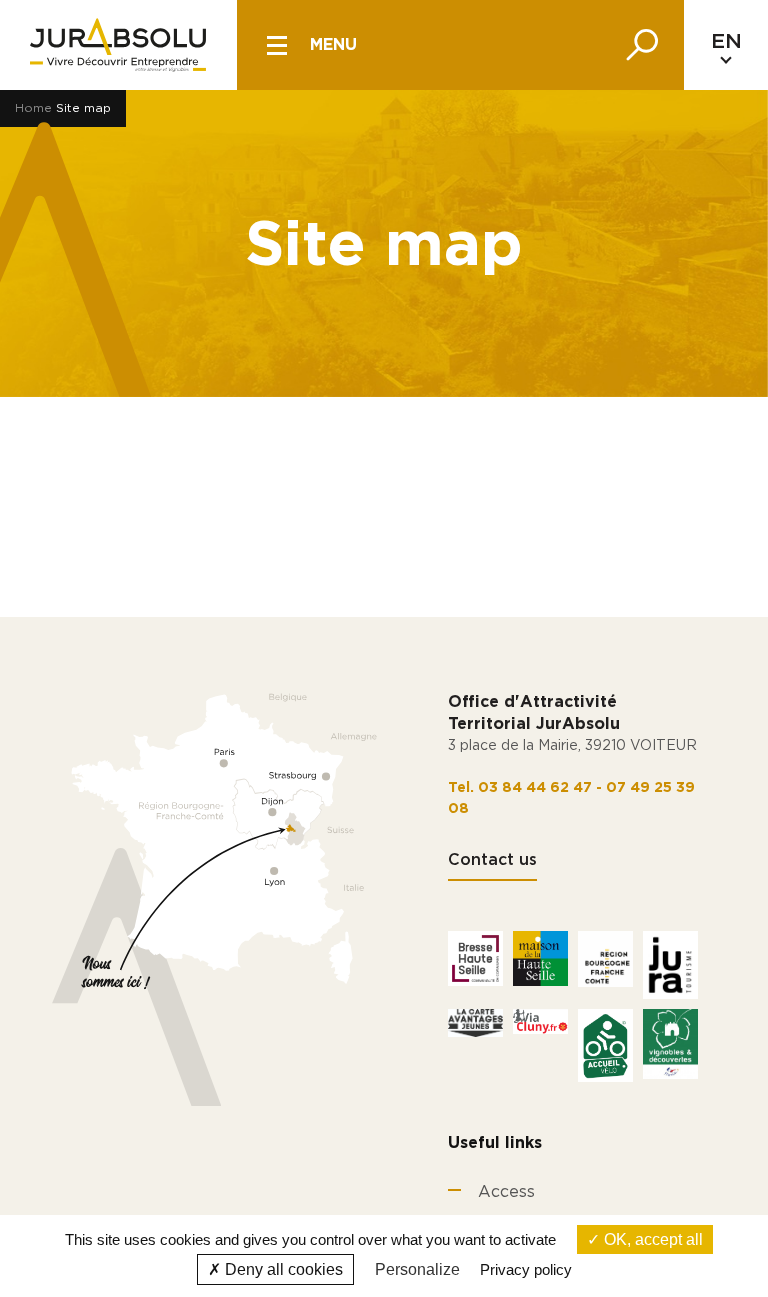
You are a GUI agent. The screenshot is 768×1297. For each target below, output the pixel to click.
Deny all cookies (282, 1269)
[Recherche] (642, 45)
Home (33, 108)
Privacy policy (526, 1269)
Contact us (492, 860)
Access (506, 1192)
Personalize (417, 1269)
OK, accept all (651, 1239)
